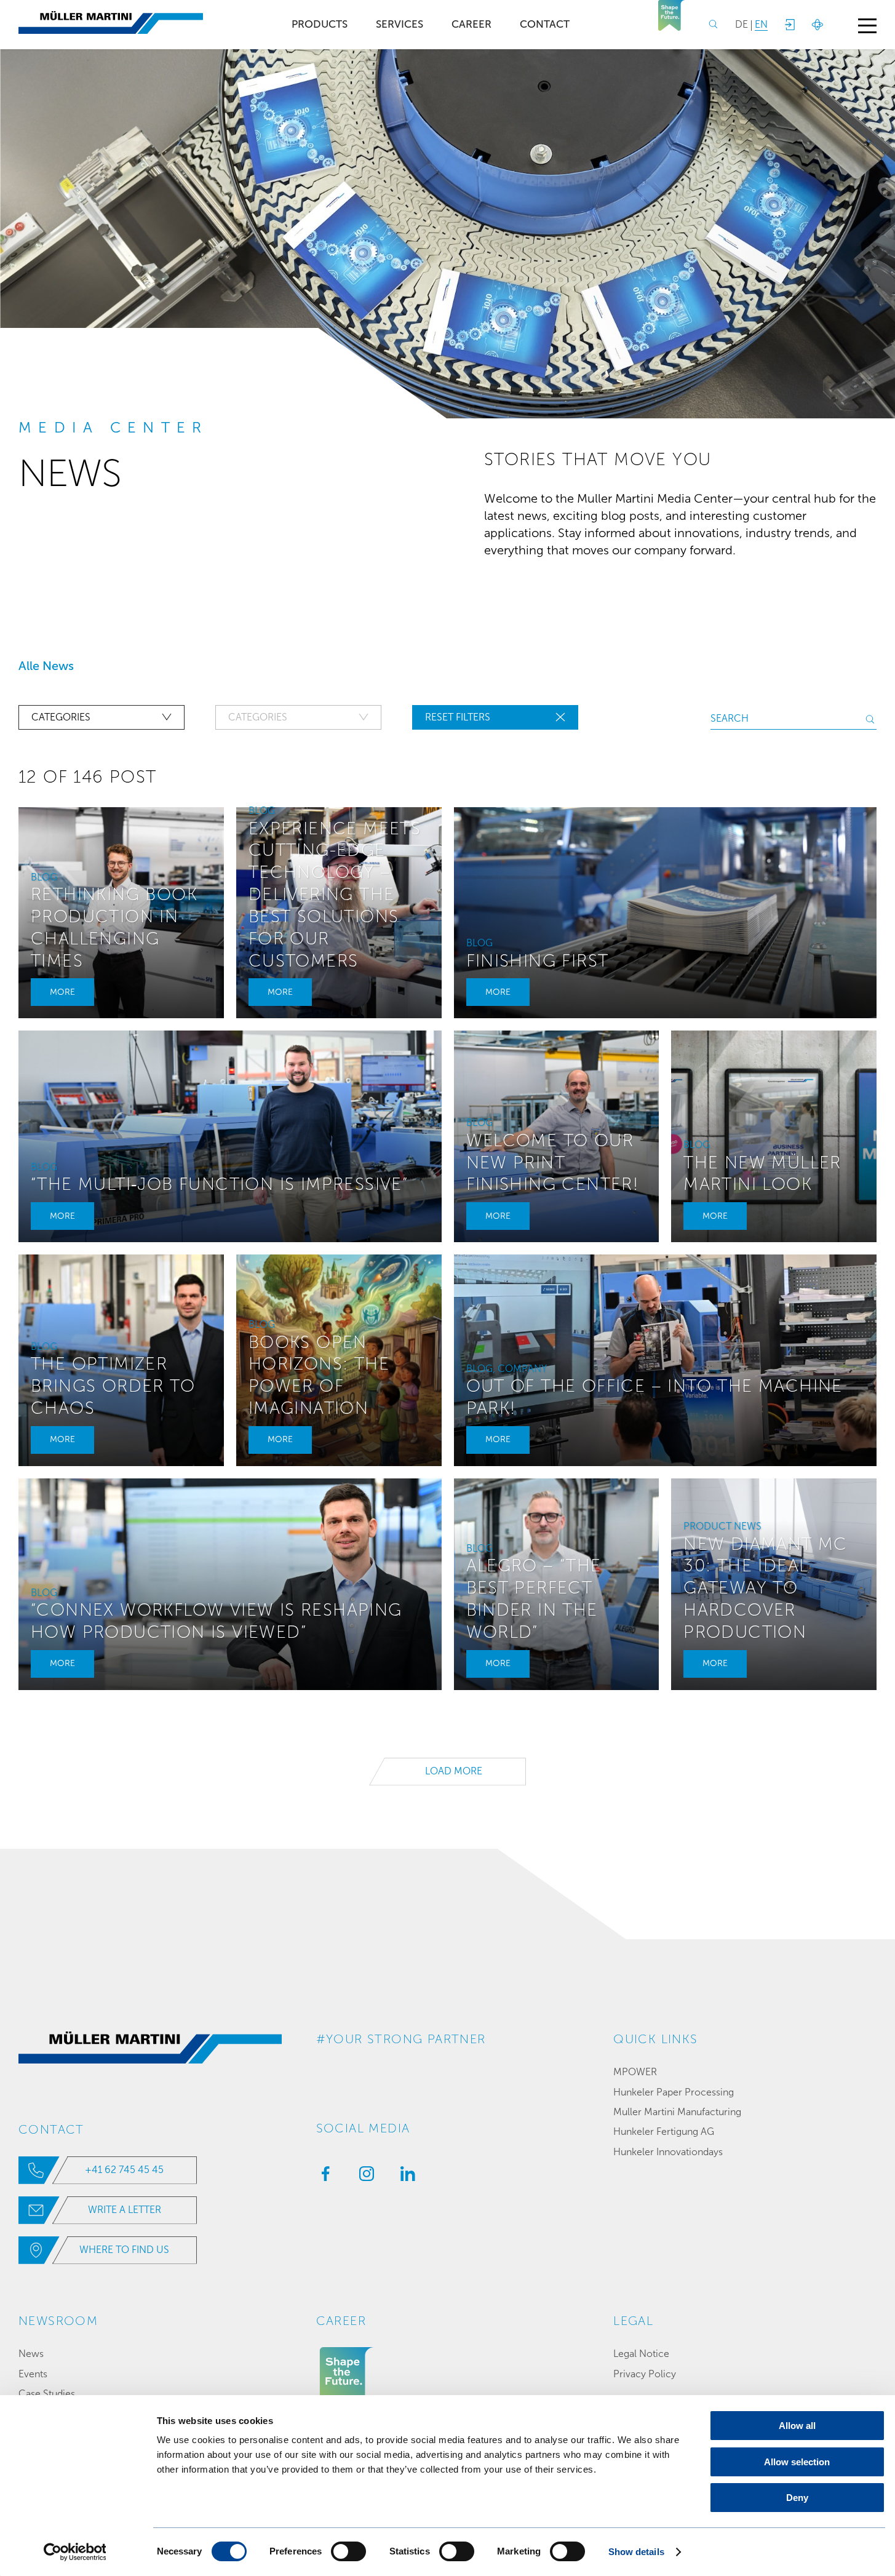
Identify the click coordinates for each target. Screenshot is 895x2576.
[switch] (348, 2551)
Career (471, 24)
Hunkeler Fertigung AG (664, 2131)
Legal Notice (641, 2354)
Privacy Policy (645, 2374)
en (761, 24)
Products (320, 24)
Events (33, 2374)
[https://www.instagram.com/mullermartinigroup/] (364, 2177)
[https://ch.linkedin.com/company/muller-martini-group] (405, 2177)
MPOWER (635, 2072)
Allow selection (797, 2462)
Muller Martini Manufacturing (677, 2112)
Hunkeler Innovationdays (668, 2152)
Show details (636, 2552)
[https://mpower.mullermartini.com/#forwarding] (789, 25)
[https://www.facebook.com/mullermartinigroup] (322, 2177)
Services (400, 24)
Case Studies (47, 2394)
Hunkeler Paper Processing (674, 2092)
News (31, 2354)
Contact (545, 24)
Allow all (797, 2426)
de (742, 24)
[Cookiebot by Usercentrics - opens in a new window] (75, 2552)
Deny (797, 2498)
